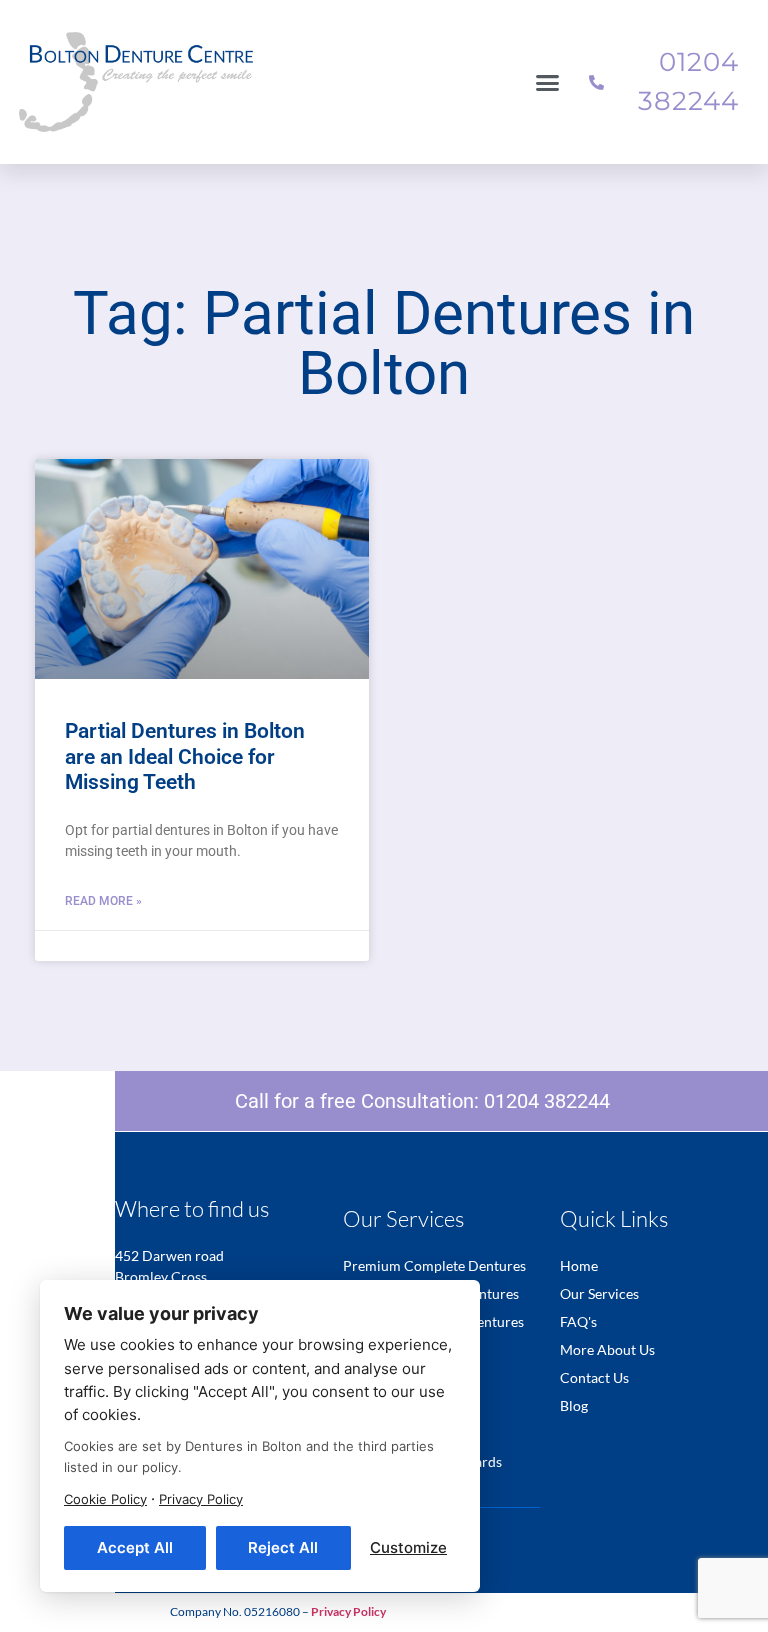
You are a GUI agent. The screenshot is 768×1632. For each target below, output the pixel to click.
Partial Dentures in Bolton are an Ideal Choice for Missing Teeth (185, 756)
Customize (408, 1547)
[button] (548, 82)
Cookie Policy (105, 1499)
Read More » (103, 901)
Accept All (135, 1547)
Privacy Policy (201, 1499)
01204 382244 (547, 1101)
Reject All (283, 1547)
